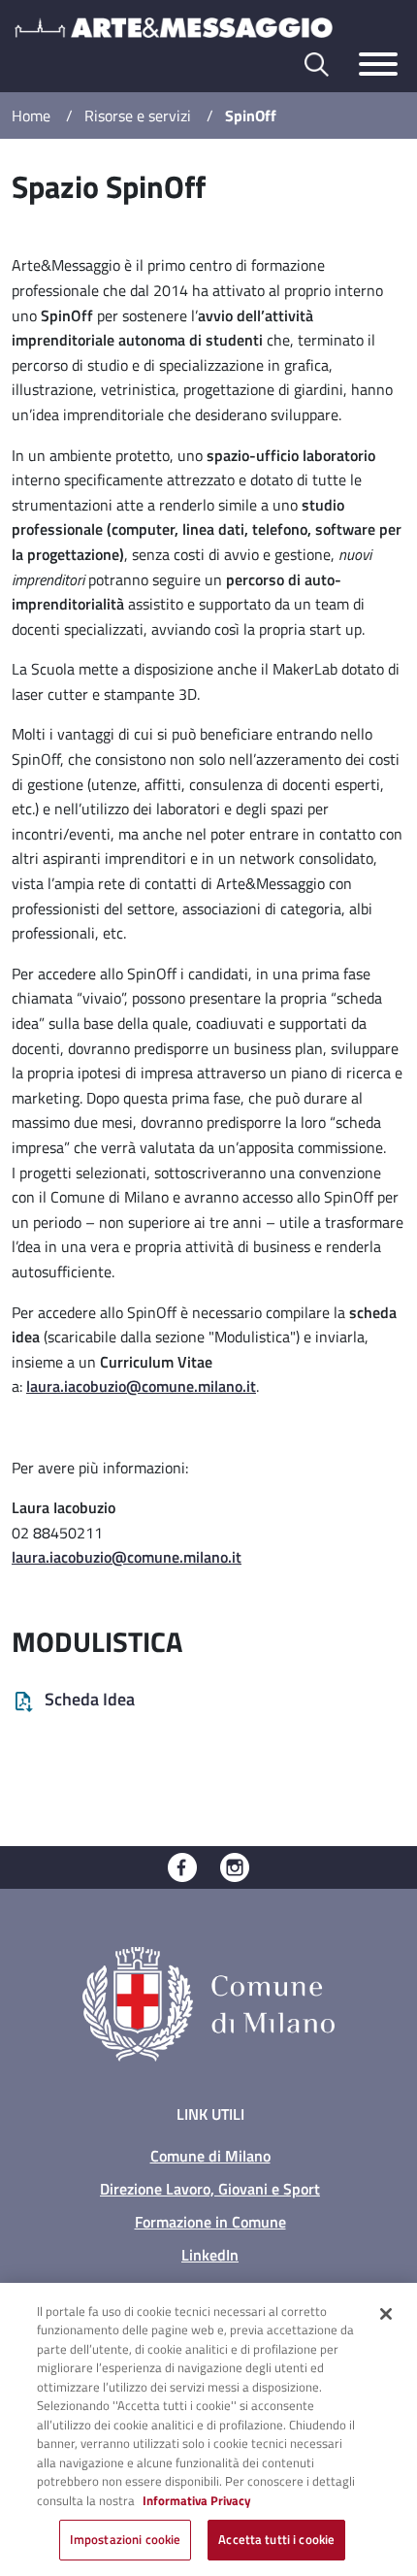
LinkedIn (210, 2255)
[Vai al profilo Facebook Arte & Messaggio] (182, 1866)
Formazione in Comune (210, 2222)
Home (31, 116)
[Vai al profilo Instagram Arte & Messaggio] (235, 1866)
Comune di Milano (210, 2156)
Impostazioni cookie (125, 2539)
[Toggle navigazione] (378, 64)
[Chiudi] (386, 2314)
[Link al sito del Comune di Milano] (208, 2002)
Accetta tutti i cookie (276, 2539)
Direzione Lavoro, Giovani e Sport (210, 2189)
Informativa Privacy (197, 2500)
